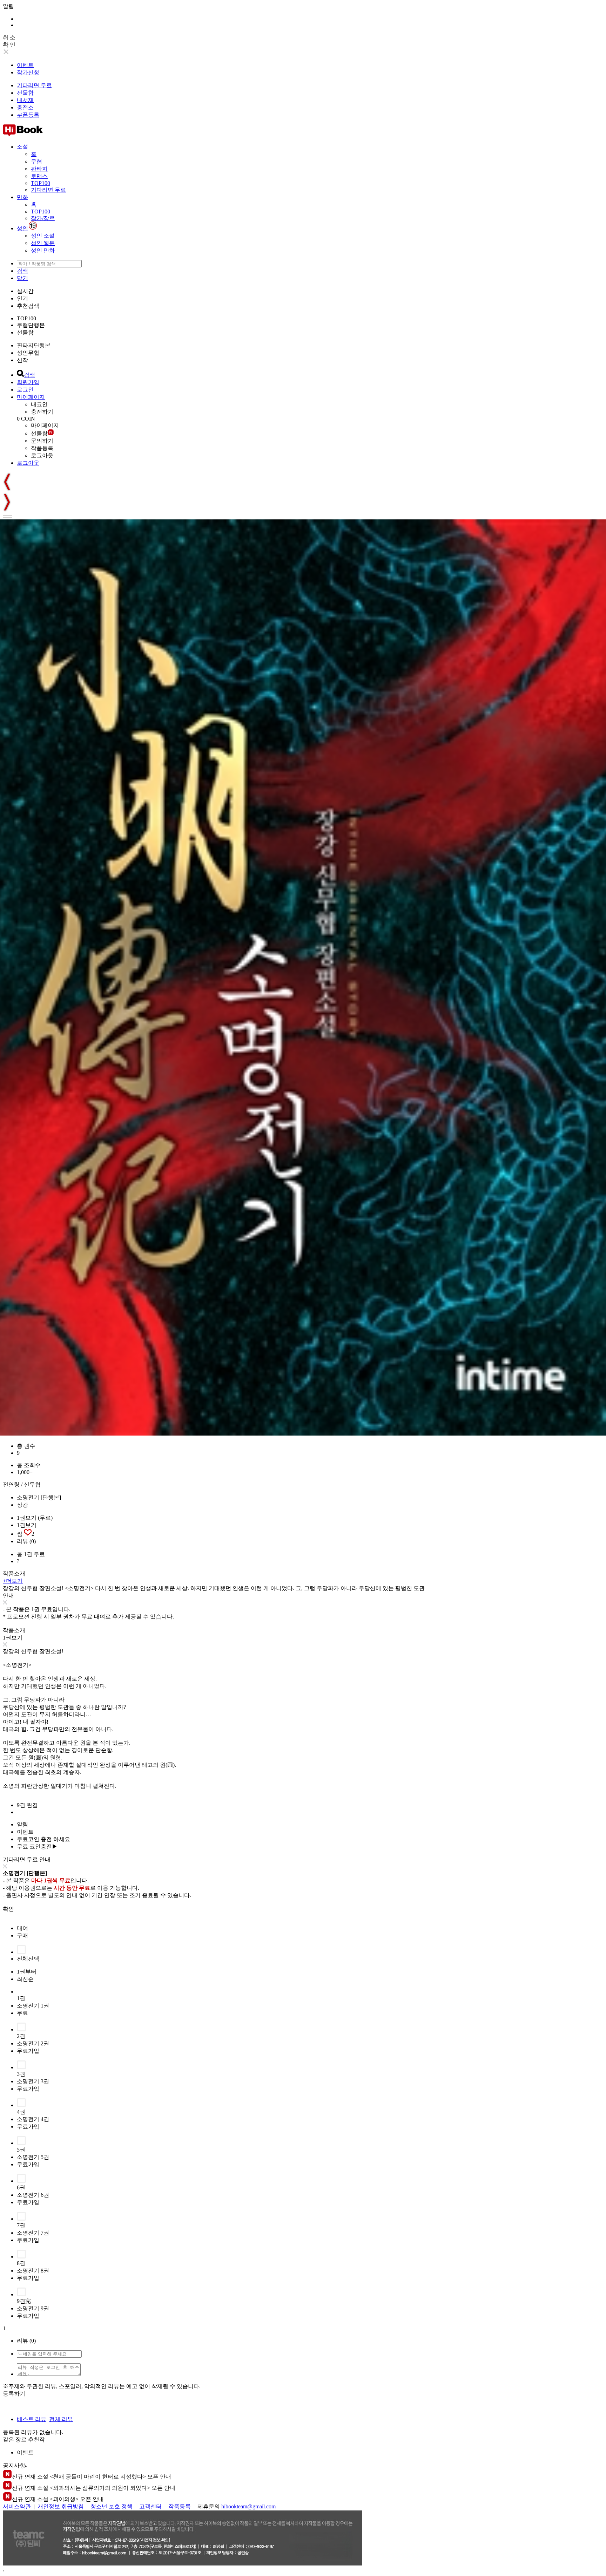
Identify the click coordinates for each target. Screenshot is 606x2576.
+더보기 (13, 1581)
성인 (22, 228)
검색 (22, 271)
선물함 (25, 93)
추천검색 (28, 306)
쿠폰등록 (28, 115)
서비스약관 (17, 2506)
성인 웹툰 (43, 243)
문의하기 (42, 441)
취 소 (9, 37)
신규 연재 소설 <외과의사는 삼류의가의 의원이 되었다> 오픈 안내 (94, 2488)
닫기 (22, 278)
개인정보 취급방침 (61, 2506)
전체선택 (28, 1959)
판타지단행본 (34, 345)
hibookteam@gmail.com (248, 2506)
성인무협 (28, 353)
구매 (22, 1936)
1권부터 (27, 1972)
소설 (22, 147)
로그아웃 (42, 455)
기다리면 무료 (34, 85)
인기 (22, 298)
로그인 (25, 390)
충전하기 (42, 412)
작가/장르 (43, 218)
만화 (22, 197)
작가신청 (28, 72)
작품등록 (42, 448)
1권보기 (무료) (35, 1518)
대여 (22, 1928)
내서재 (25, 100)
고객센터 (150, 2506)
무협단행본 (31, 325)
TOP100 (41, 183)
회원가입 (28, 382)
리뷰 (26, 1541)
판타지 (39, 169)
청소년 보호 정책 (112, 2506)
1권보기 (27, 1525)
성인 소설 (43, 236)
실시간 (25, 291)
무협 (36, 161)
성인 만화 (43, 250)
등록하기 (14, 2394)
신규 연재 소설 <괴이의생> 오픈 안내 (58, 2499)
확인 (8, 1909)
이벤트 (25, 65)
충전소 (25, 107)
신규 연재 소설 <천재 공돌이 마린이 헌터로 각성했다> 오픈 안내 (92, 2477)
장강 (22, 1505)
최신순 (25, 1979)
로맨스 (39, 176)
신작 (22, 360)
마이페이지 (31, 397)
